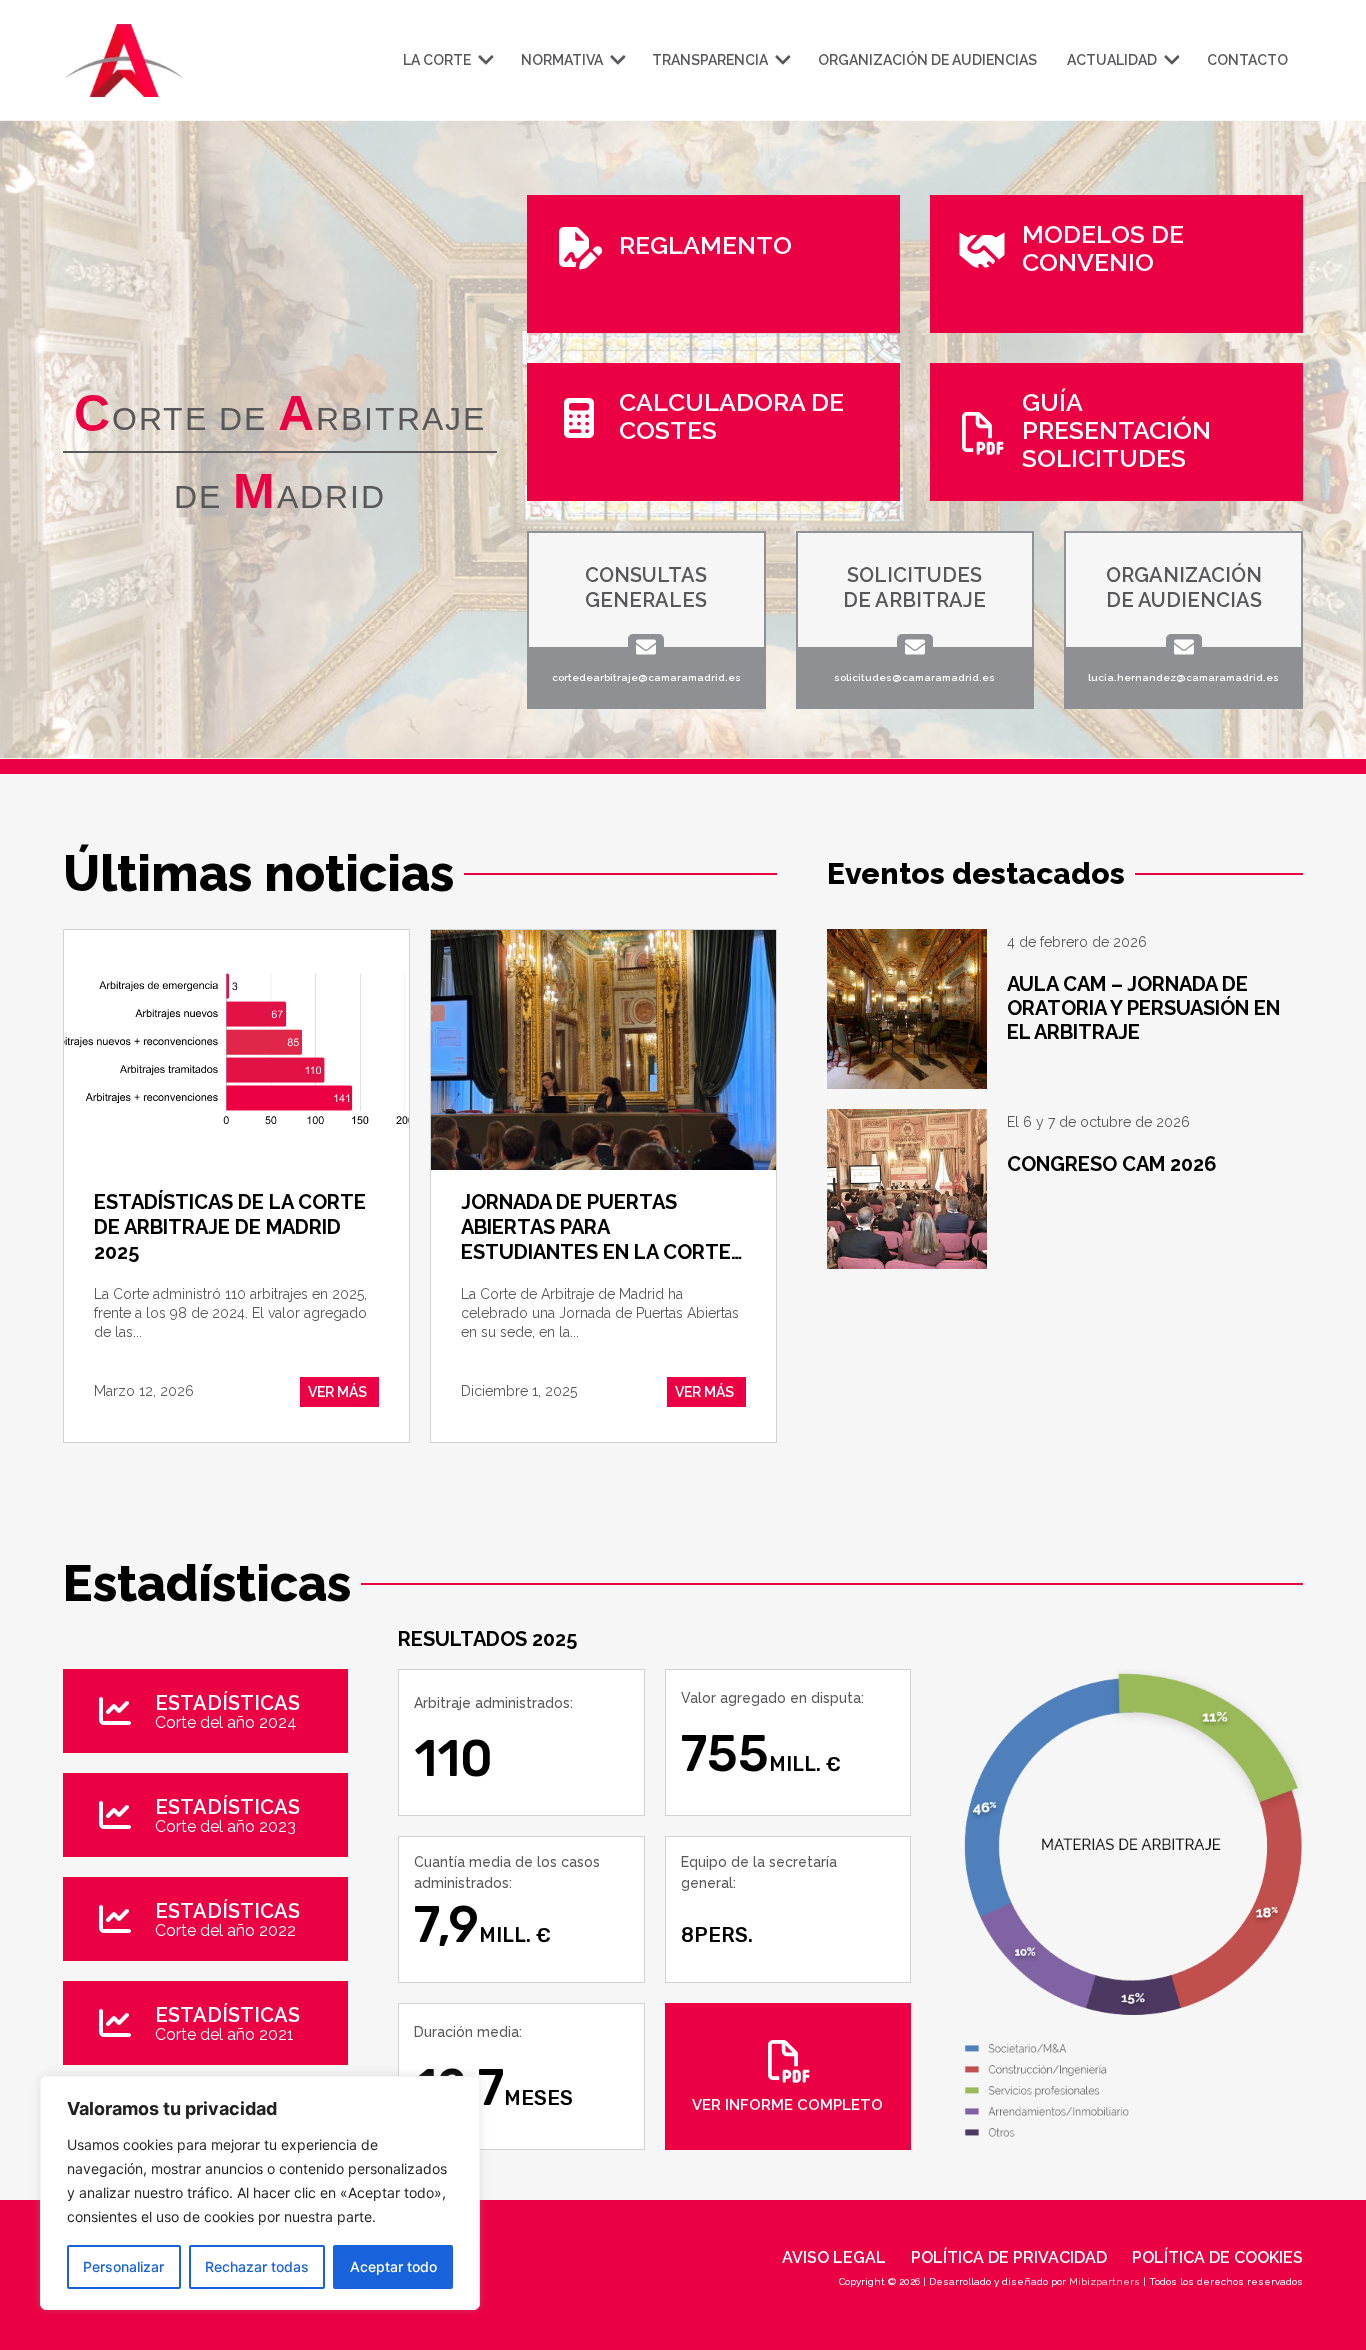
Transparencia (710, 60)
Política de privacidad (1009, 2257)
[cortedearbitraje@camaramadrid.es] (646, 647)
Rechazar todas (257, 2266)
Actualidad (1112, 60)
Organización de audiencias (927, 60)
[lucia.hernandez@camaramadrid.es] (1184, 647)
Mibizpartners (1104, 2281)
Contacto (1247, 60)
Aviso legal (834, 2257)
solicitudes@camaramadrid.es (914, 677)
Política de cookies (1217, 2257)
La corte (437, 60)
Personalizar (123, 2266)
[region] (260, 2193)
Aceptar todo (393, 2266)
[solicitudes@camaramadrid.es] (915, 647)
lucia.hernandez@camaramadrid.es (1183, 677)
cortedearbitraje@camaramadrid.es (646, 677)
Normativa (562, 60)
